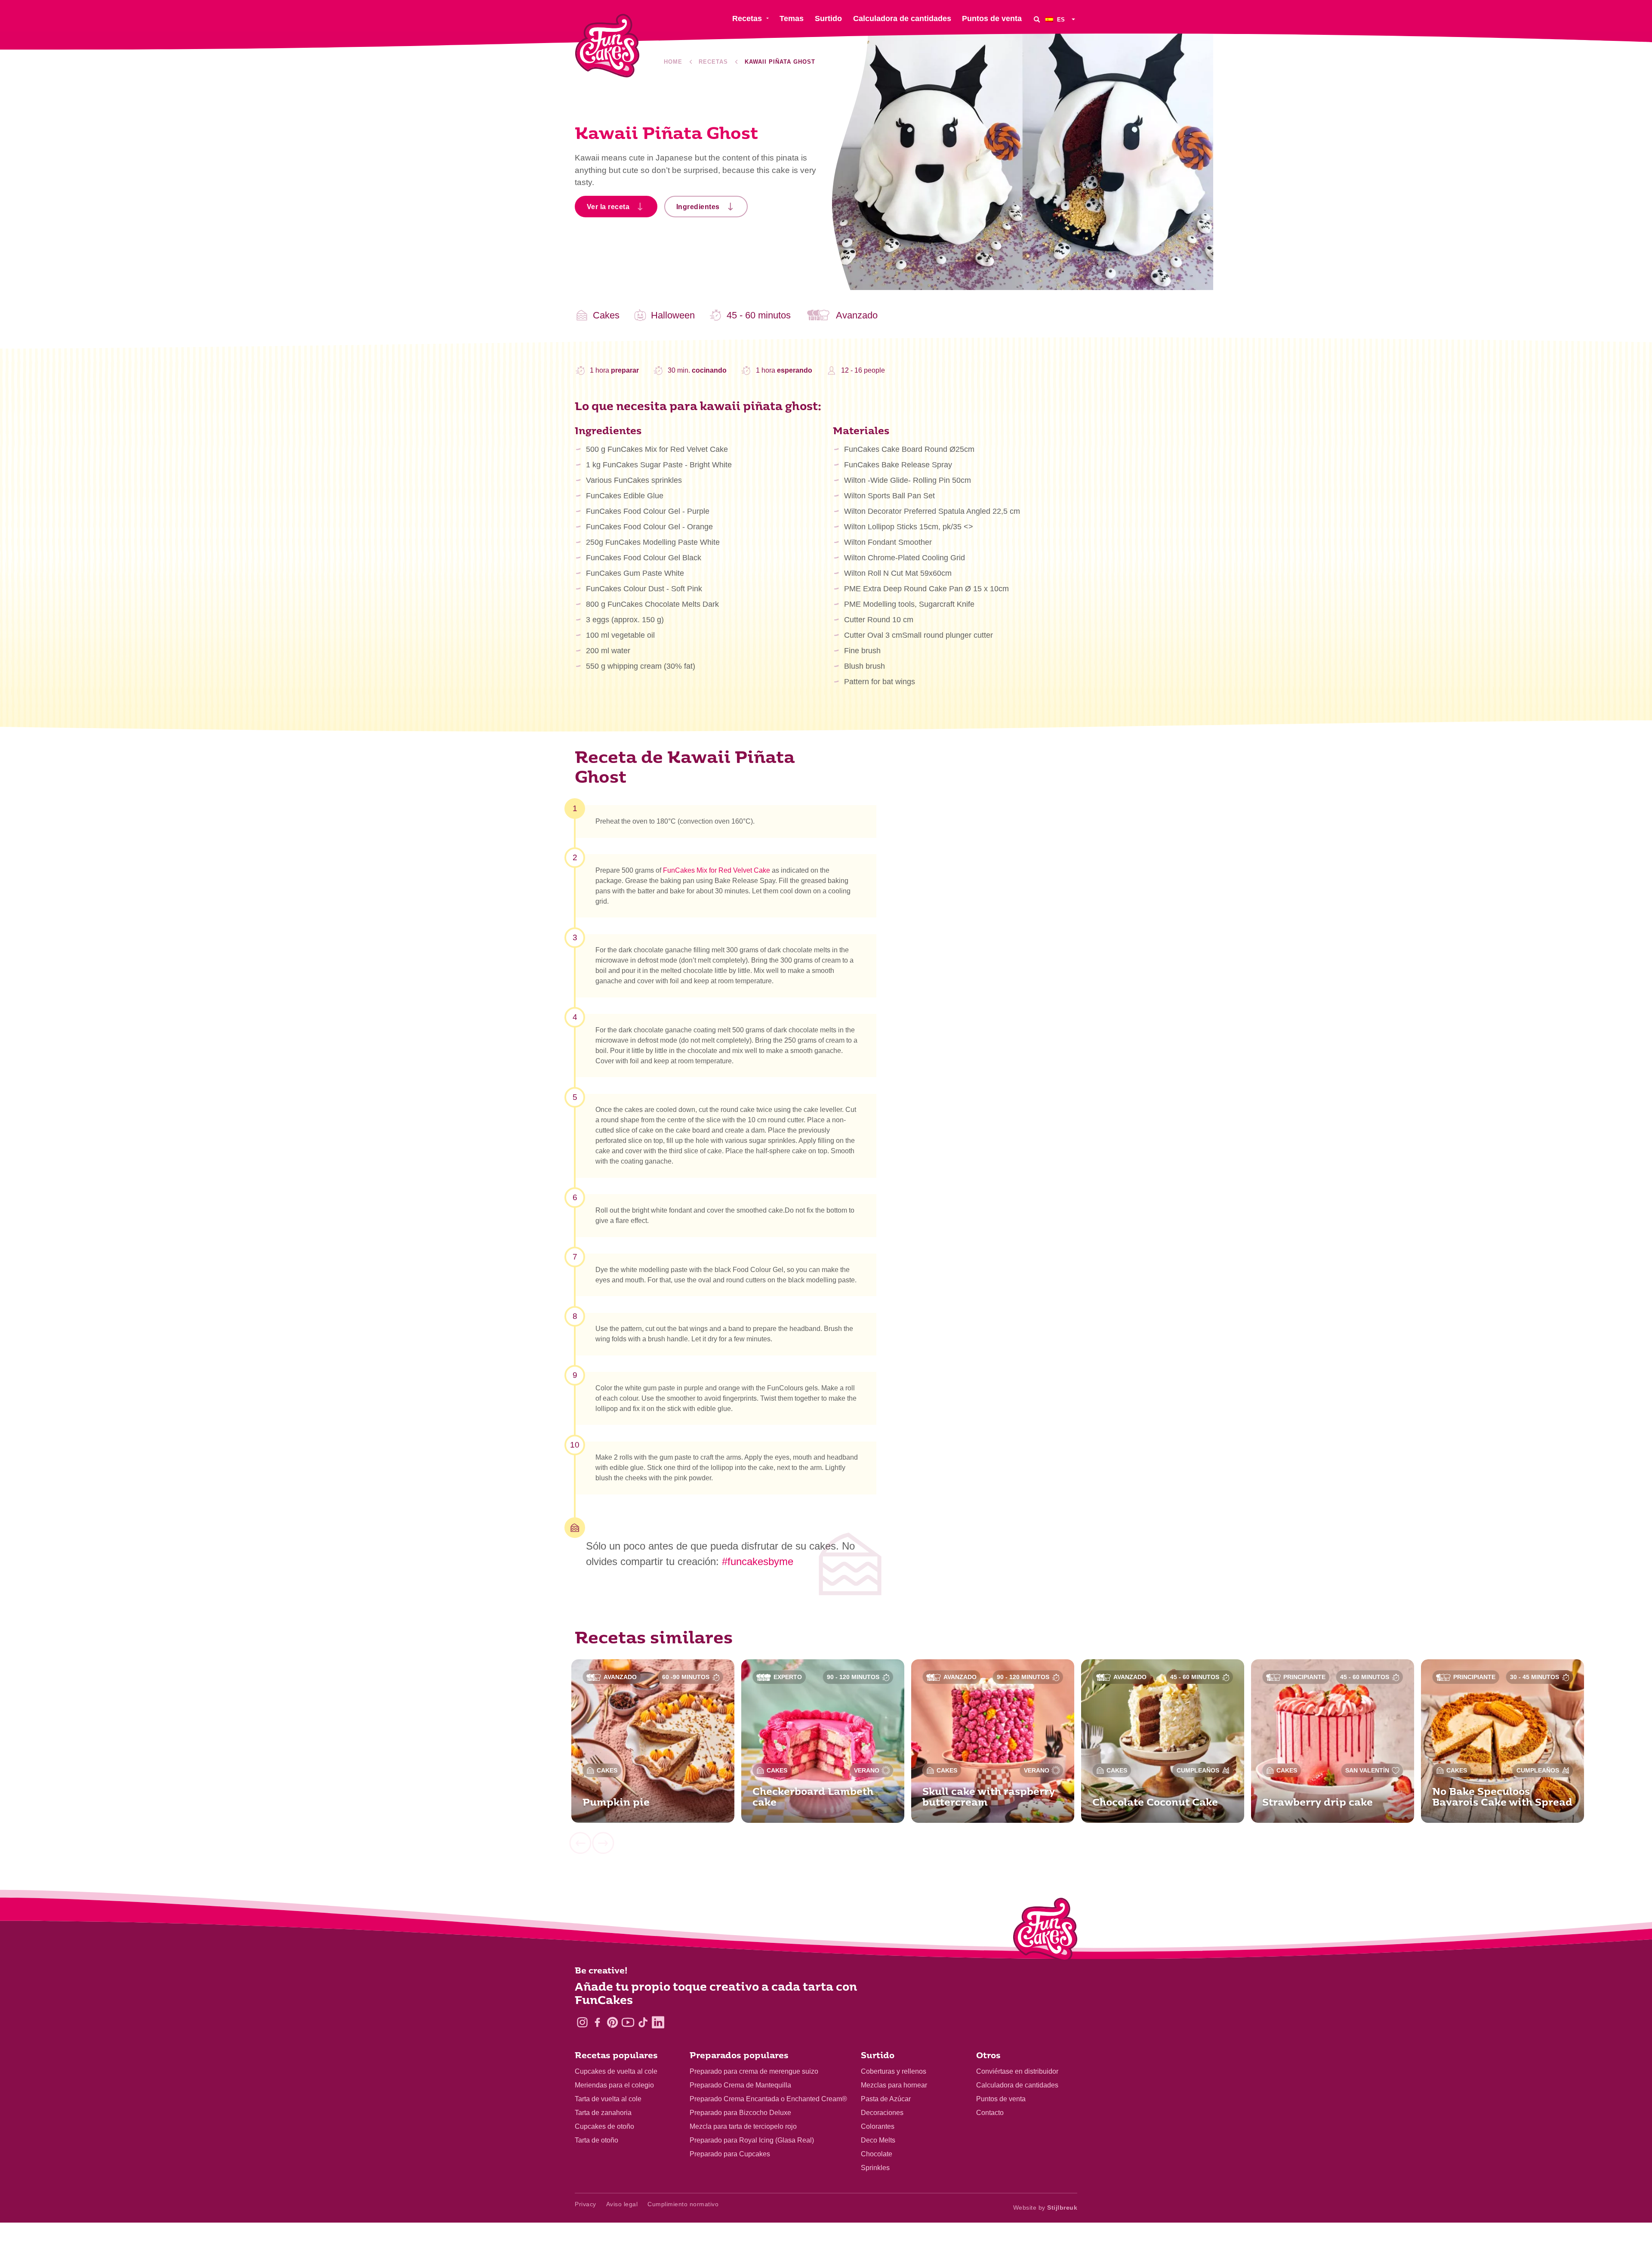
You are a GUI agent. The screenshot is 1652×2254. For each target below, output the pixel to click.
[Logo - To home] (1045, 1931)
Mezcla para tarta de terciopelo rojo (743, 2126)
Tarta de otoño (596, 2140)
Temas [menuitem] (792, 19)
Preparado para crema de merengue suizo (754, 2071)
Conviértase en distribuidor (1017, 2071)
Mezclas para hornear (894, 2085)
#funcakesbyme (758, 1561)
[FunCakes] (607, 46)
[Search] (1037, 19)
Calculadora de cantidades (1017, 2085)
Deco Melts (878, 2140)
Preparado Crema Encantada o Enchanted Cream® (768, 2099)
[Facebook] (597, 2022)
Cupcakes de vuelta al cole (616, 2071)
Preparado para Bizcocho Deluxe (740, 2113)
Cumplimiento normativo (683, 2204)
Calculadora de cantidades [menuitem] (902, 19)
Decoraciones (882, 2113)
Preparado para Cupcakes (730, 2154)
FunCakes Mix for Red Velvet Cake (717, 870)
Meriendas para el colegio (614, 2085)
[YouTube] (628, 2022)
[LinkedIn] (658, 2022)
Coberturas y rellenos (894, 2071)
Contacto (990, 2113)
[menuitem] (1061, 19)
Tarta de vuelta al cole (608, 2099)
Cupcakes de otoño (604, 2126)
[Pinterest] (612, 2022)
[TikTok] (643, 2022)
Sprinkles (875, 2168)
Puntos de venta (1001, 2099)
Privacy (586, 2204)
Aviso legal (622, 2204)
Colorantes (878, 2126)
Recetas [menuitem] (747, 19)
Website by (1045, 2208)
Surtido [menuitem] (828, 19)
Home (673, 62)
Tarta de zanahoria (603, 2113)
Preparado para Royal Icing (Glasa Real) (752, 2140)
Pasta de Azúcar (886, 2099)
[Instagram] (582, 2022)
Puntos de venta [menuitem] (992, 19)
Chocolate (877, 2154)
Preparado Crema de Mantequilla (740, 2085)
